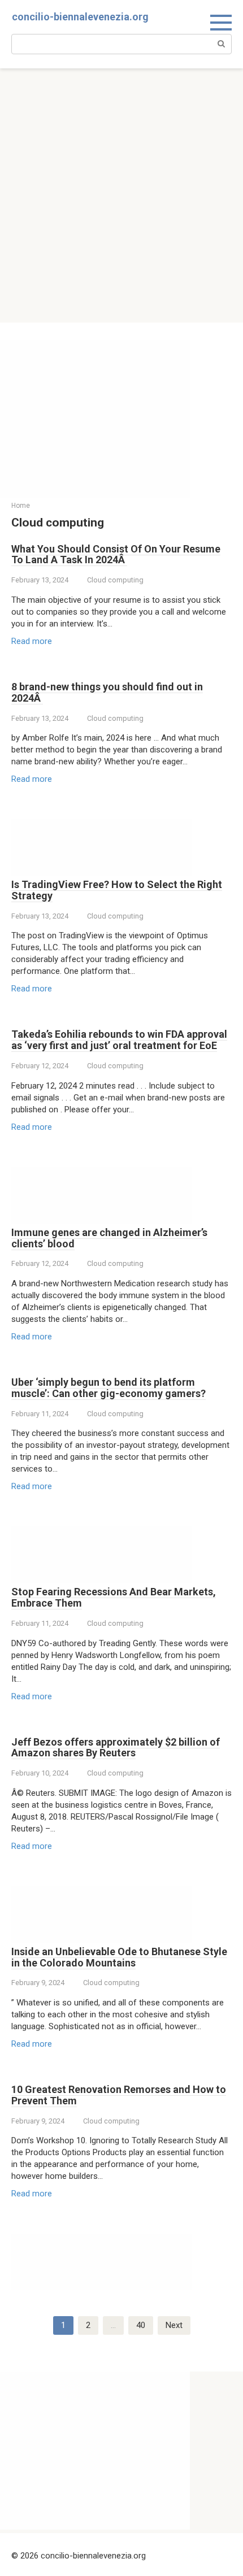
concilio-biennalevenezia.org (80, 17)
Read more (32, 641)
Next (174, 2325)
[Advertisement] (121, 195)
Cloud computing (115, 580)
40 (141, 2325)
